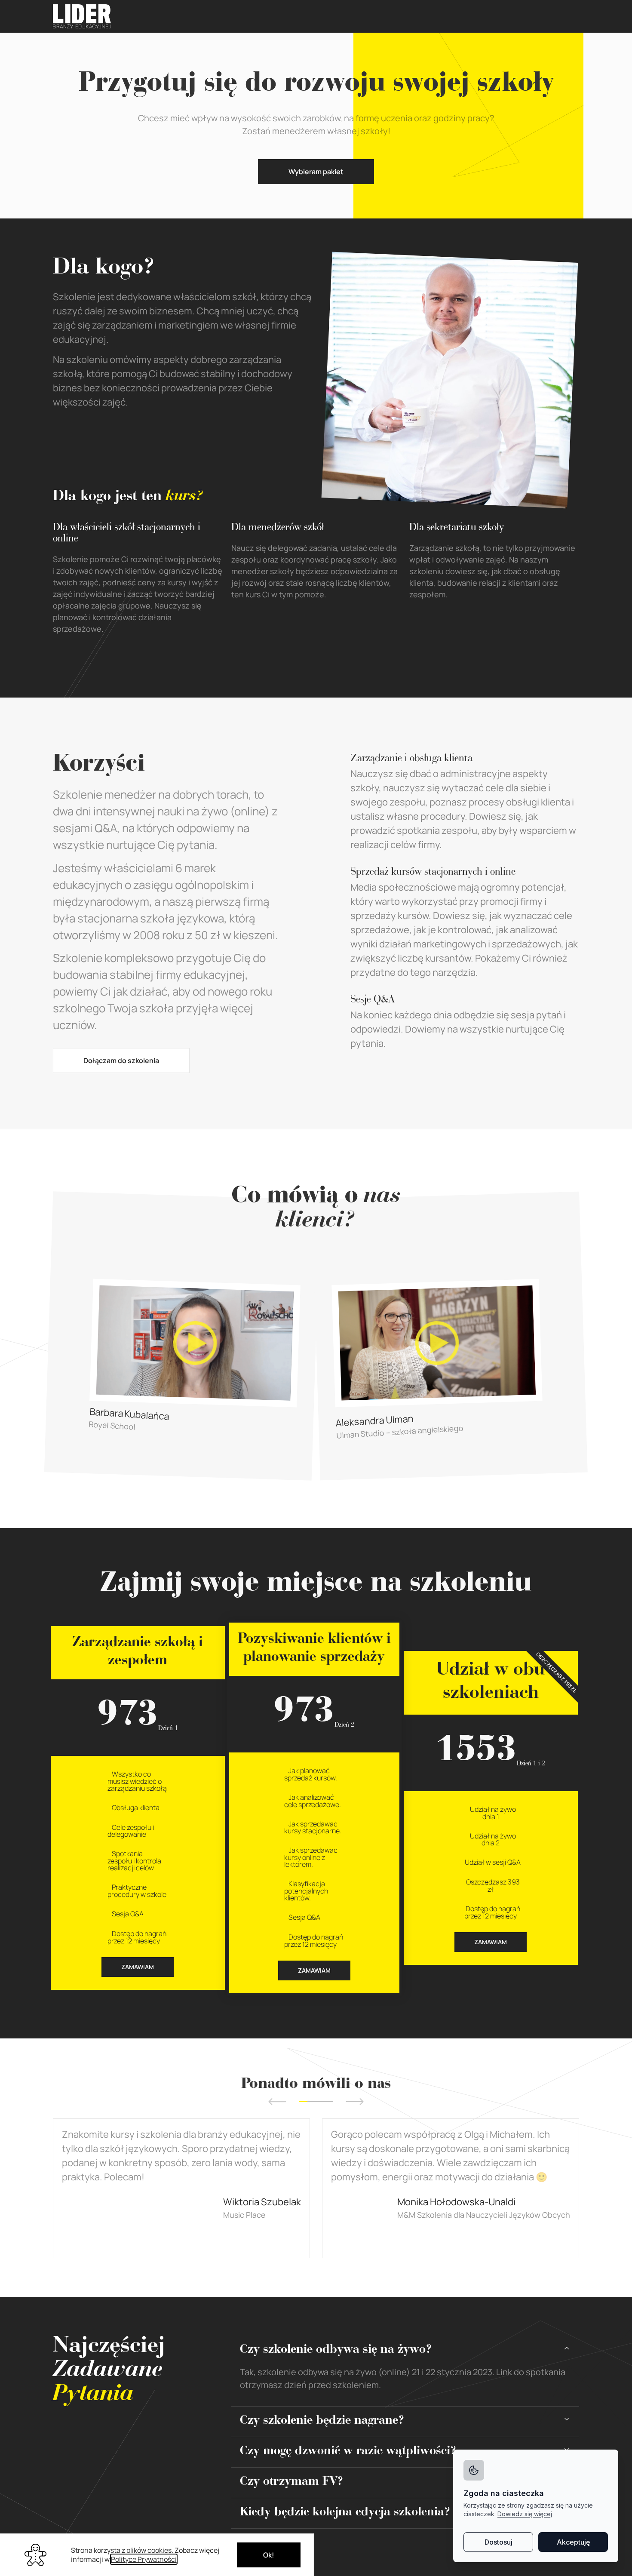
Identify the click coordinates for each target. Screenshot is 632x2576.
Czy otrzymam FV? (292, 2483)
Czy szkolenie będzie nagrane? (322, 2422)
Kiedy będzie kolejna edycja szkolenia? (345, 2513)
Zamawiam (138, 1967)
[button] (277, 2102)
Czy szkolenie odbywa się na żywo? (336, 2351)
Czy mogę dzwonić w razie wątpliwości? (348, 2452)
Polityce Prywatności (144, 2559)
